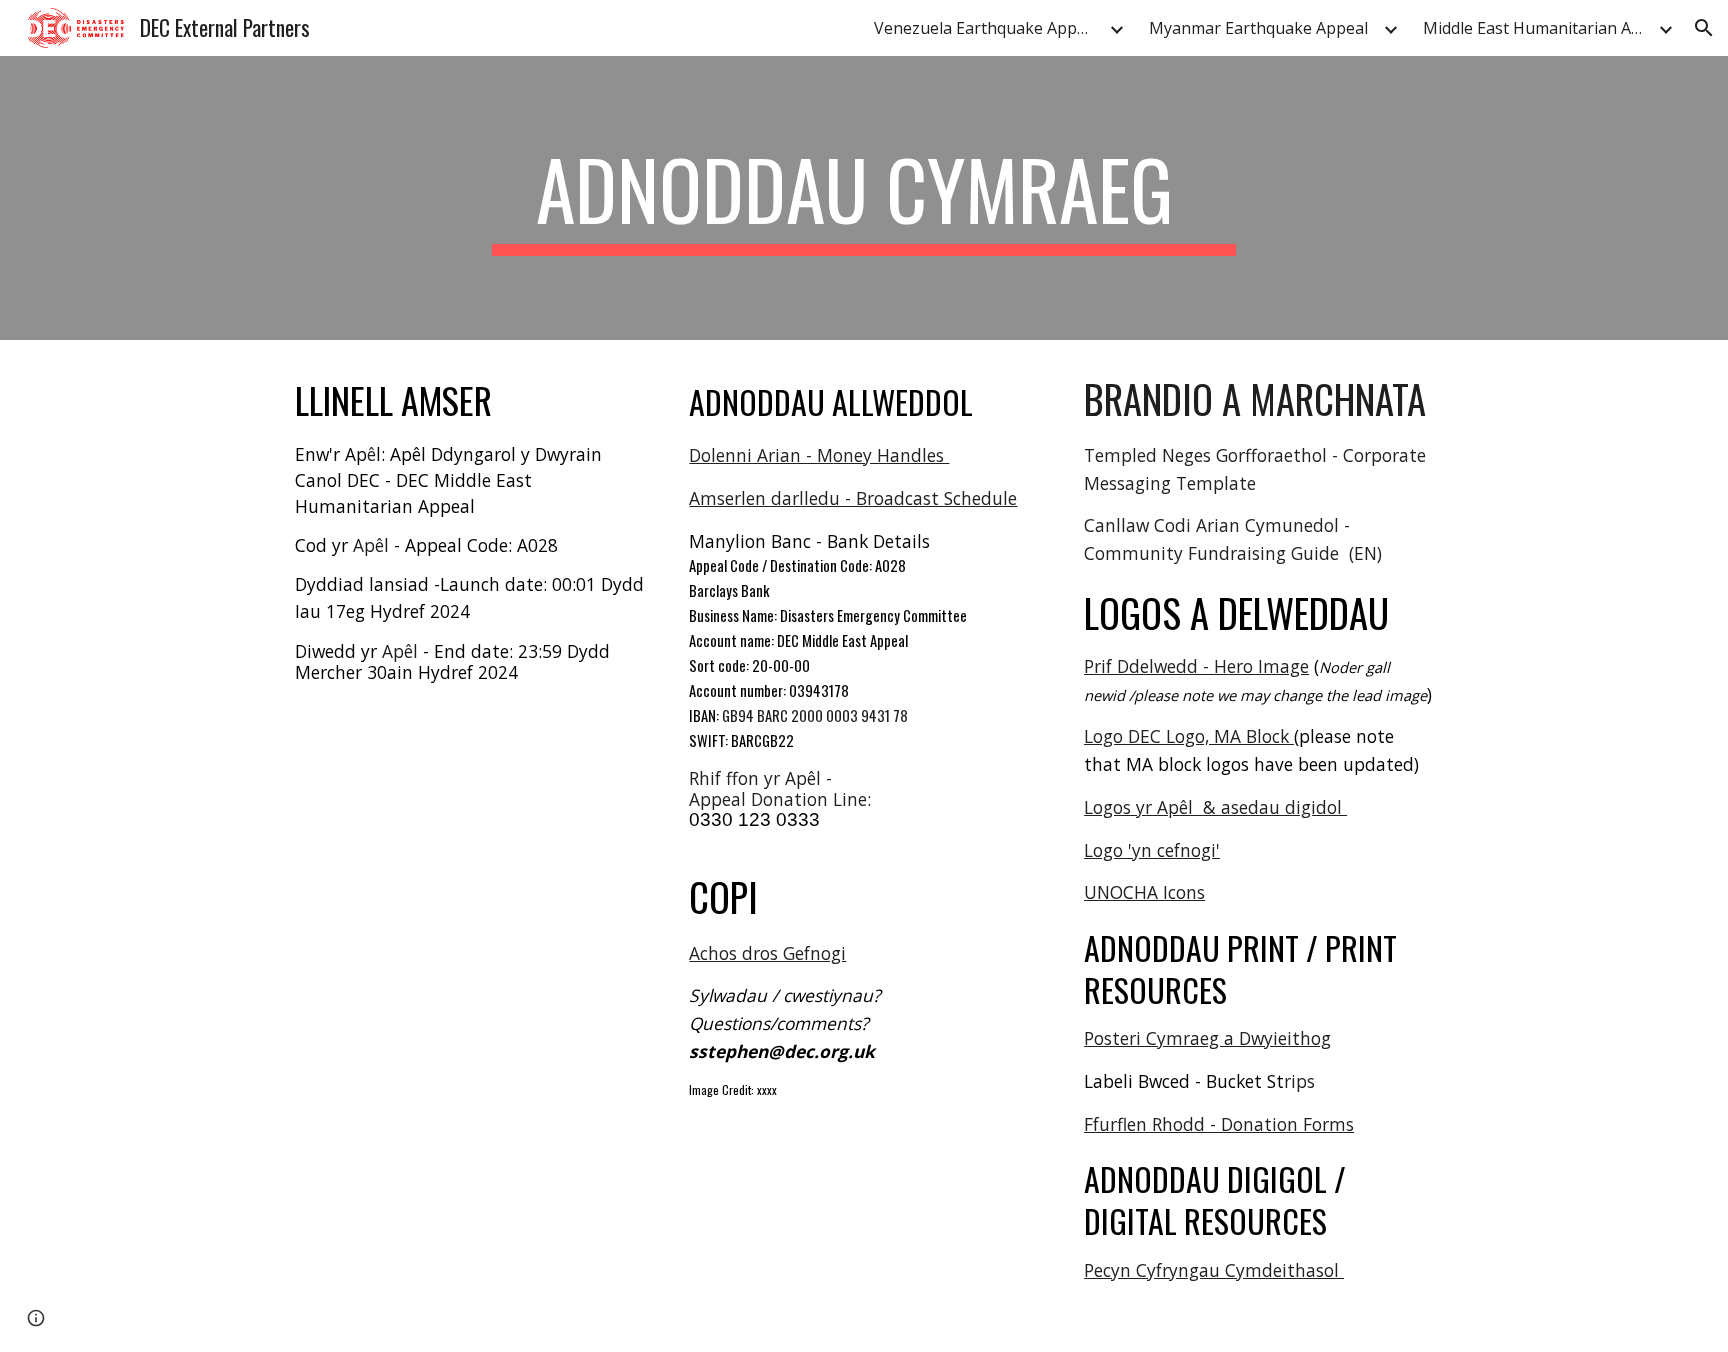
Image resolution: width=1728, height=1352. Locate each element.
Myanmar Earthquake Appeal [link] (1258, 28)
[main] (864, 198)
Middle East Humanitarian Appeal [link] (1538, 28)
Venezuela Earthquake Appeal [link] (986, 28)
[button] (1704, 28)
